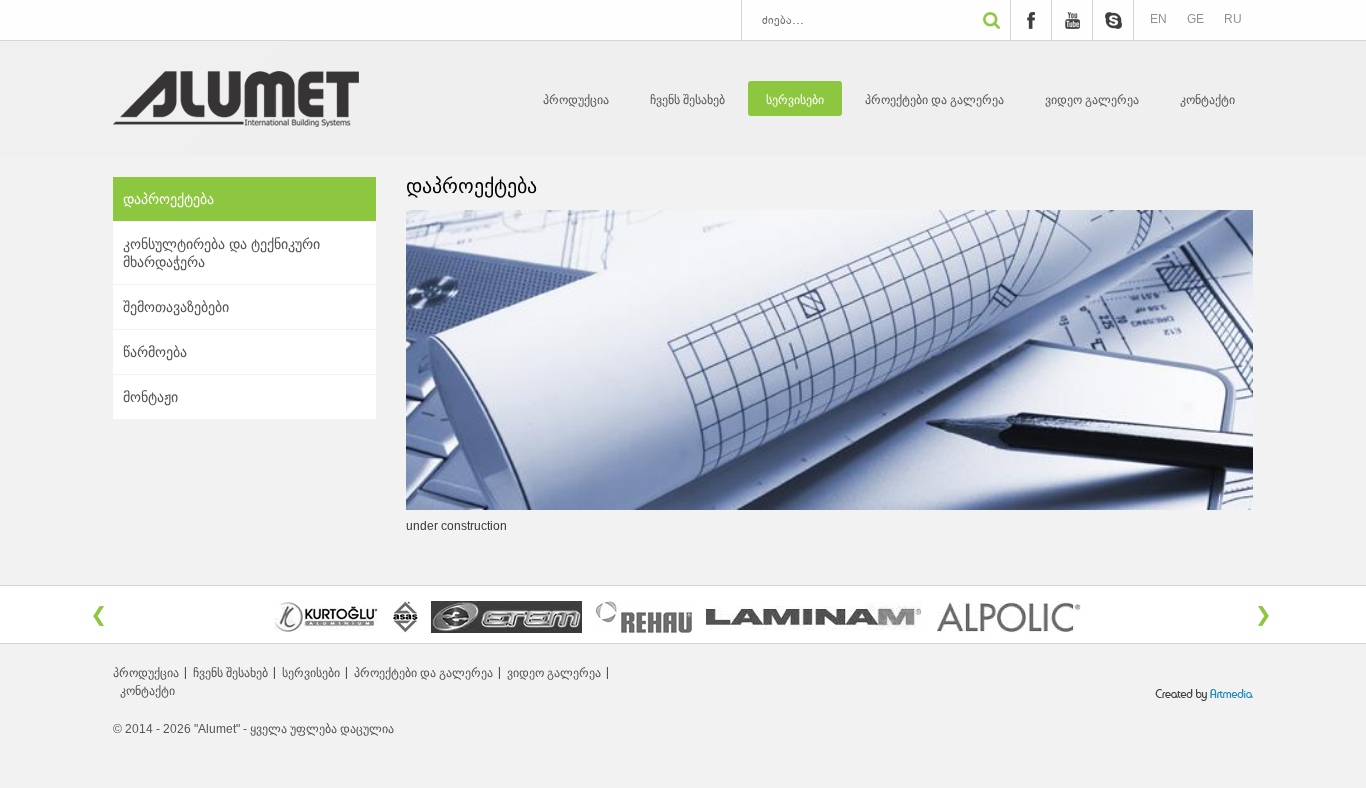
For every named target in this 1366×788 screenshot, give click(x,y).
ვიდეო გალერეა (1092, 100)
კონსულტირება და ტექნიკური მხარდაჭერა (221, 253)
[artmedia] (1204, 698)
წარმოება (155, 352)
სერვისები (795, 100)
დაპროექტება (168, 199)
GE (1195, 19)
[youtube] (1072, 20)
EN (1158, 19)
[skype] (1113, 20)
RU (1233, 19)
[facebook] (1031, 20)
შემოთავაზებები (176, 307)
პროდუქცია (576, 100)
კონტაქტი (1207, 100)
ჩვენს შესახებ (687, 100)
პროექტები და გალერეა (934, 100)
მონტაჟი (150, 397)
